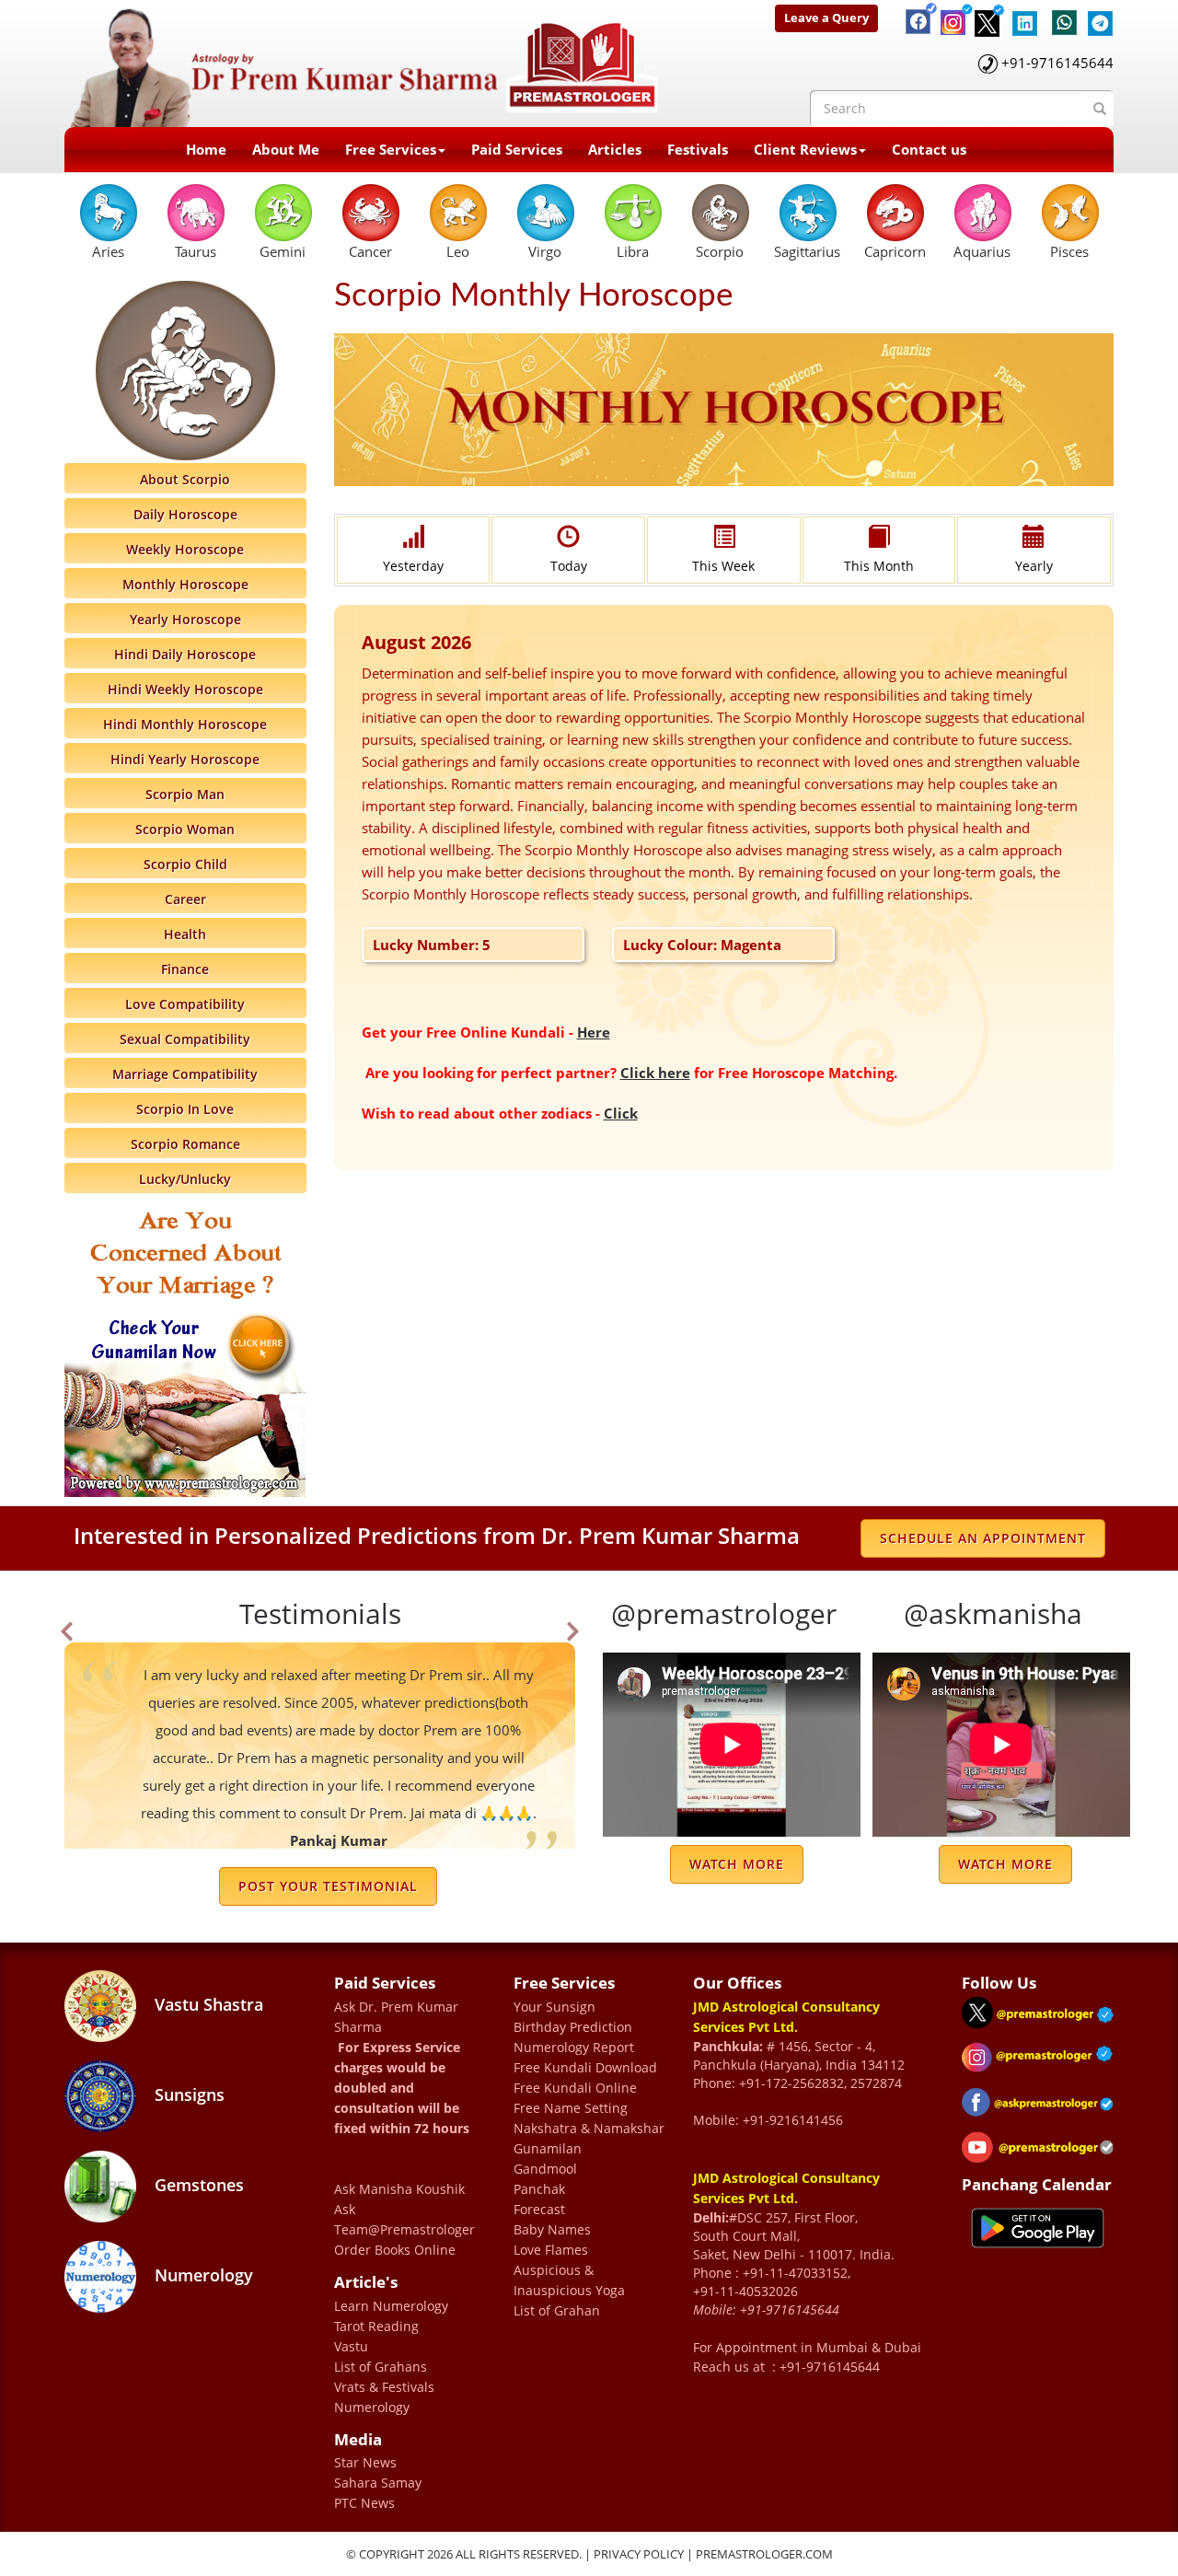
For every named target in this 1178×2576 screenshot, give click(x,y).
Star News (365, 2462)
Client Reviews (805, 149)
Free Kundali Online (575, 2088)
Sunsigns (187, 2094)
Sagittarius (807, 251)
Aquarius (982, 251)
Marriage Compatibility (185, 1074)
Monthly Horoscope (185, 584)
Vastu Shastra (207, 2004)
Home (206, 149)
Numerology (202, 2275)
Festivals (698, 149)
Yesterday (413, 566)
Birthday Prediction (573, 2027)
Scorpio (720, 251)
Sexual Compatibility (185, 1039)
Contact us (929, 149)
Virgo (545, 251)
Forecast (539, 2209)
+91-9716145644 (1057, 63)
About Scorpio (185, 479)
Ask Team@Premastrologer (404, 2219)
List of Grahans (381, 2367)
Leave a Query (826, 17)
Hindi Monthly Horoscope (185, 724)
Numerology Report (574, 2047)
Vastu (351, 2346)
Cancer (370, 251)
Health (185, 934)
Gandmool (545, 2169)
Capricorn (895, 251)
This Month (879, 566)
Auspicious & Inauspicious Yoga (569, 2280)
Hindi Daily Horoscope (185, 654)
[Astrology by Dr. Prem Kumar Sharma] (364, 62)
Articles (615, 149)
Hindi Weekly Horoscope (185, 689)
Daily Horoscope (185, 514)
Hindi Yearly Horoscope (185, 759)
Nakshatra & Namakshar (589, 2128)
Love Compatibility (185, 1004)
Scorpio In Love (185, 1109)
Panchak (539, 2189)
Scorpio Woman (185, 829)
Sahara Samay (378, 2483)
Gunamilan (548, 2148)
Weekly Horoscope (185, 549)
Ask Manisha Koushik (399, 2189)
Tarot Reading (376, 2326)
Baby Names (552, 2229)
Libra (633, 251)
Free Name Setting (571, 2108)
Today (569, 566)
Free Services (391, 149)
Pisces (1069, 251)
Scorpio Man (185, 794)
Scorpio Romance (185, 1144)
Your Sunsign (554, 2007)
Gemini (283, 251)
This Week (723, 566)
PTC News (364, 2503)
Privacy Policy (639, 2554)
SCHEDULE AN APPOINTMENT (983, 1538)
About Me (286, 149)
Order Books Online (395, 2250)
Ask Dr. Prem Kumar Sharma (396, 2017)
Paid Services (517, 149)
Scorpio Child (185, 864)
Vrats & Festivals (384, 2387)
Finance (185, 969)
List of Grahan (557, 2310)
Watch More (737, 1864)
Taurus (196, 251)
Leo (458, 251)
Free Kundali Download (585, 2067)
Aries (108, 251)
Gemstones (197, 2185)
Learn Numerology (391, 2306)
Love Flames (551, 2250)
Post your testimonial (328, 1886)
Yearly (1034, 566)
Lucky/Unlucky (185, 1179)
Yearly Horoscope (185, 619)
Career (185, 899)
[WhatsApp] (1060, 14)
